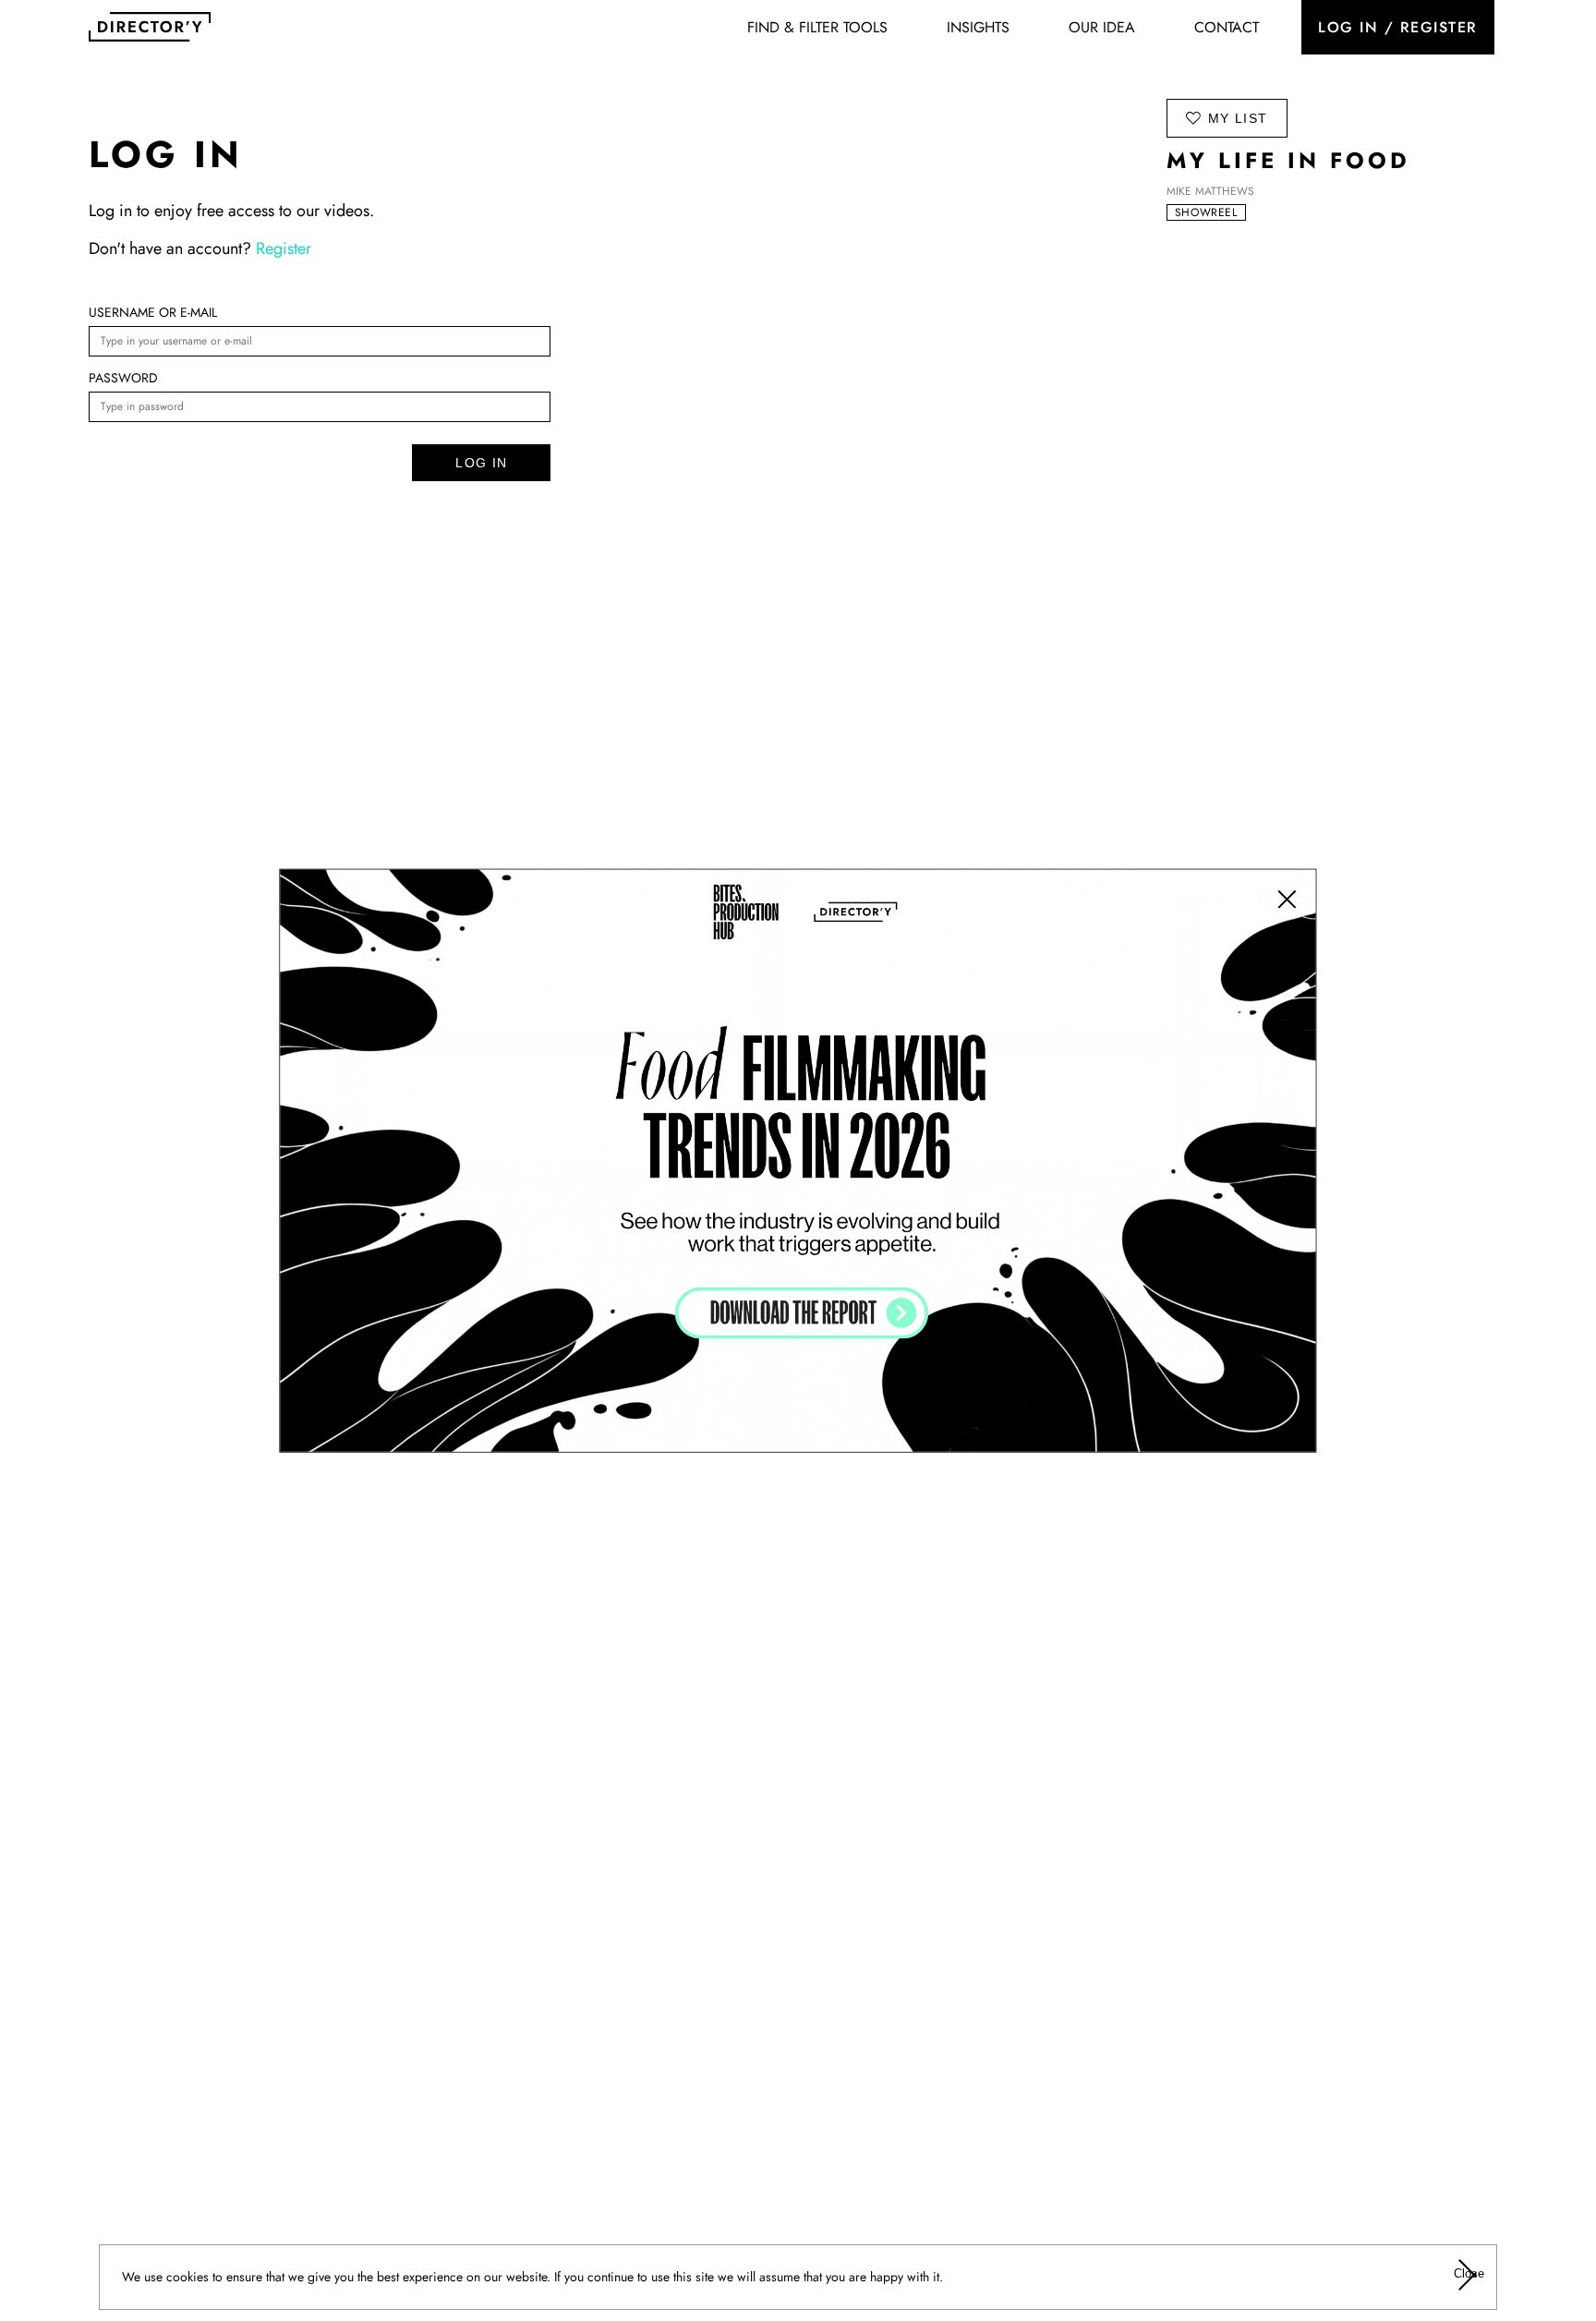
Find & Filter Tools (817, 27)
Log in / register (1398, 27)
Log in (481, 463)
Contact (1227, 27)
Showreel (1206, 212)
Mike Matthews (1210, 191)
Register (284, 248)
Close (1468, 2273)
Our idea (1102, 27)
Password (123, 378)
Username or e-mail (153, 312)
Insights (978, 27)
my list (1238, 118)
